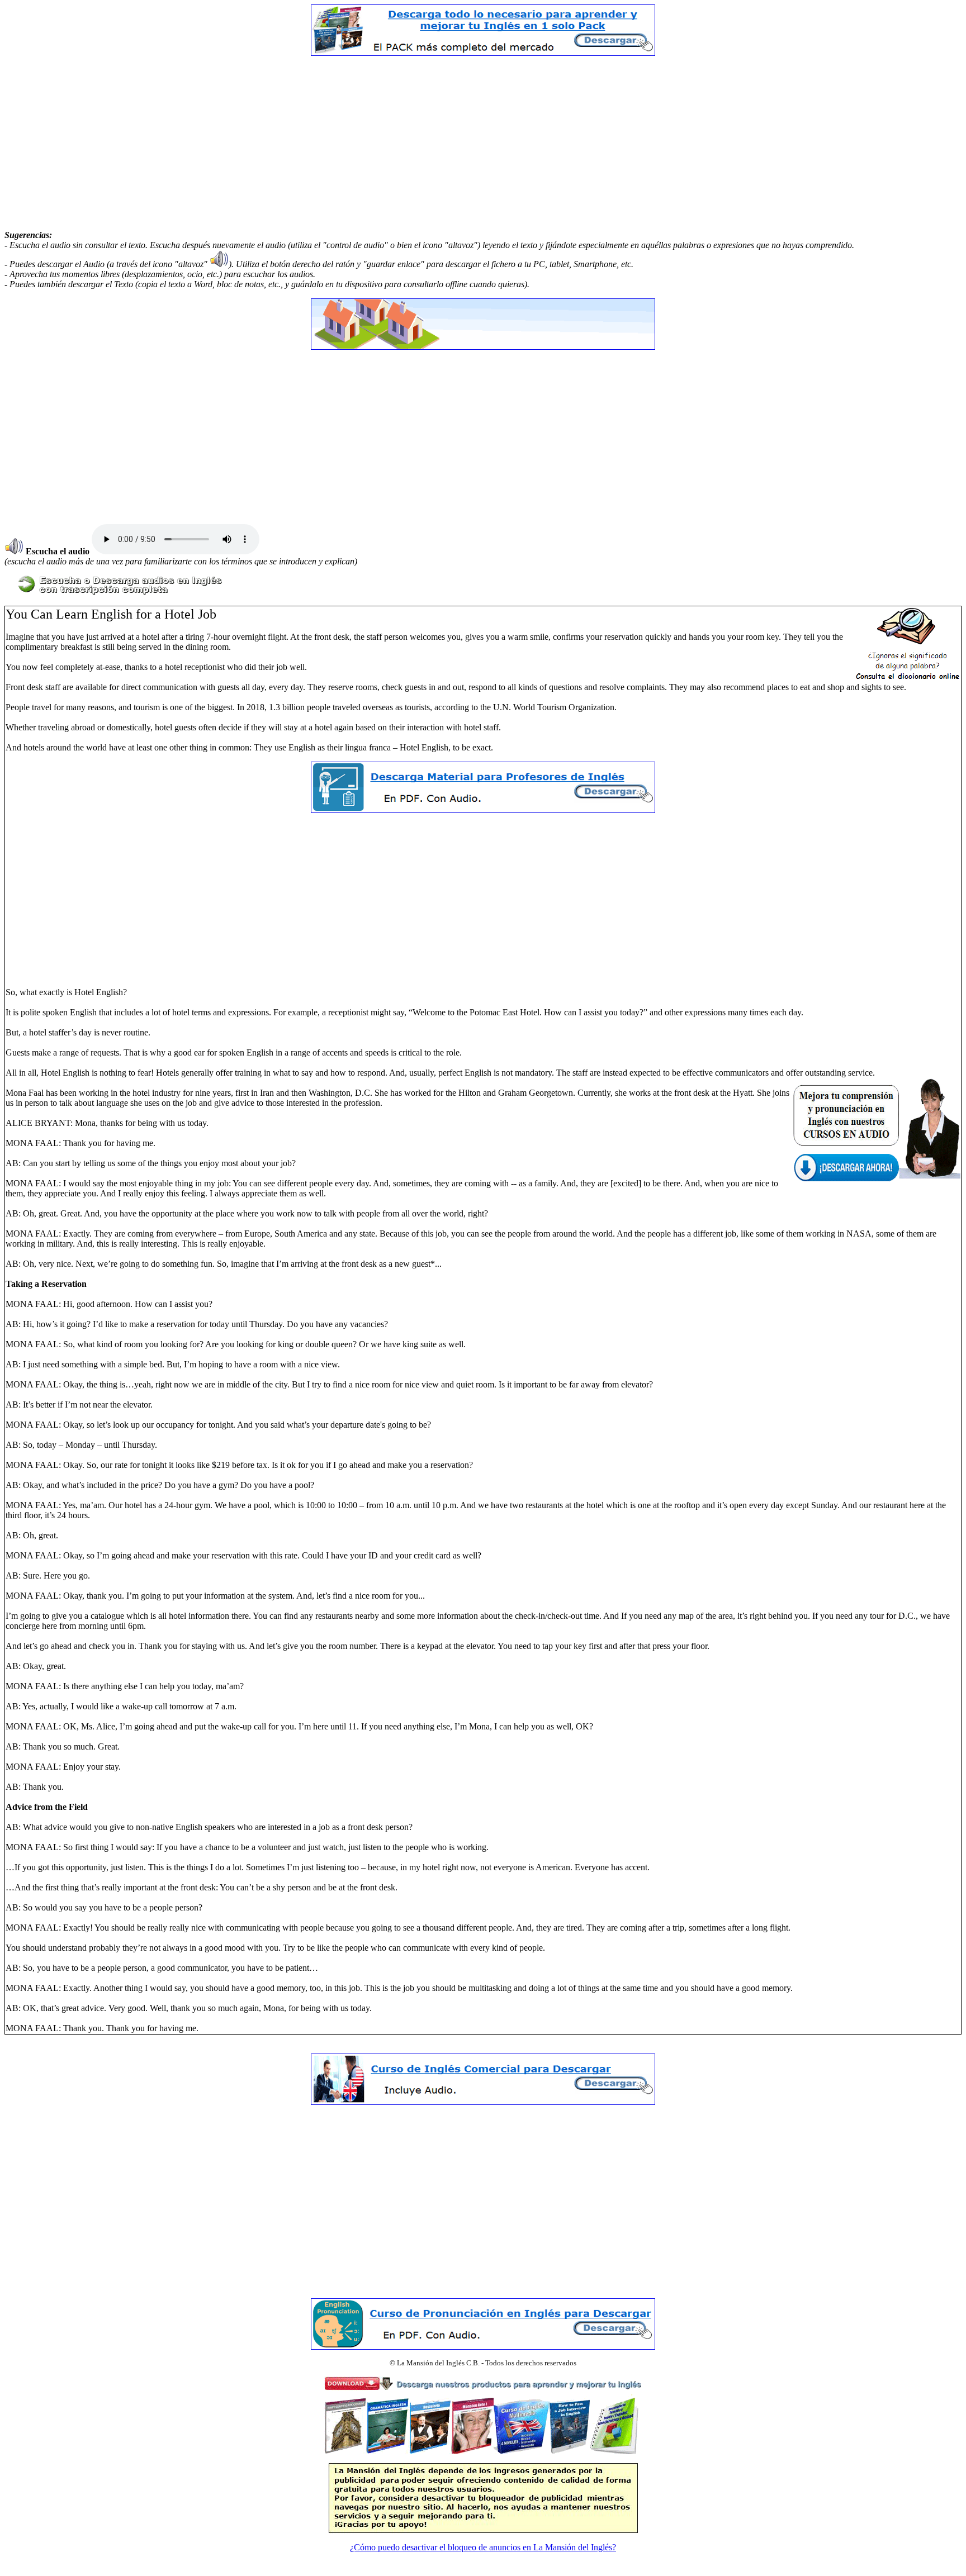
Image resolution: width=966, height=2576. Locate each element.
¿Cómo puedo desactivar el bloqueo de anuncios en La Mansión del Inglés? (483, 2547)
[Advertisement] (483, 143)
